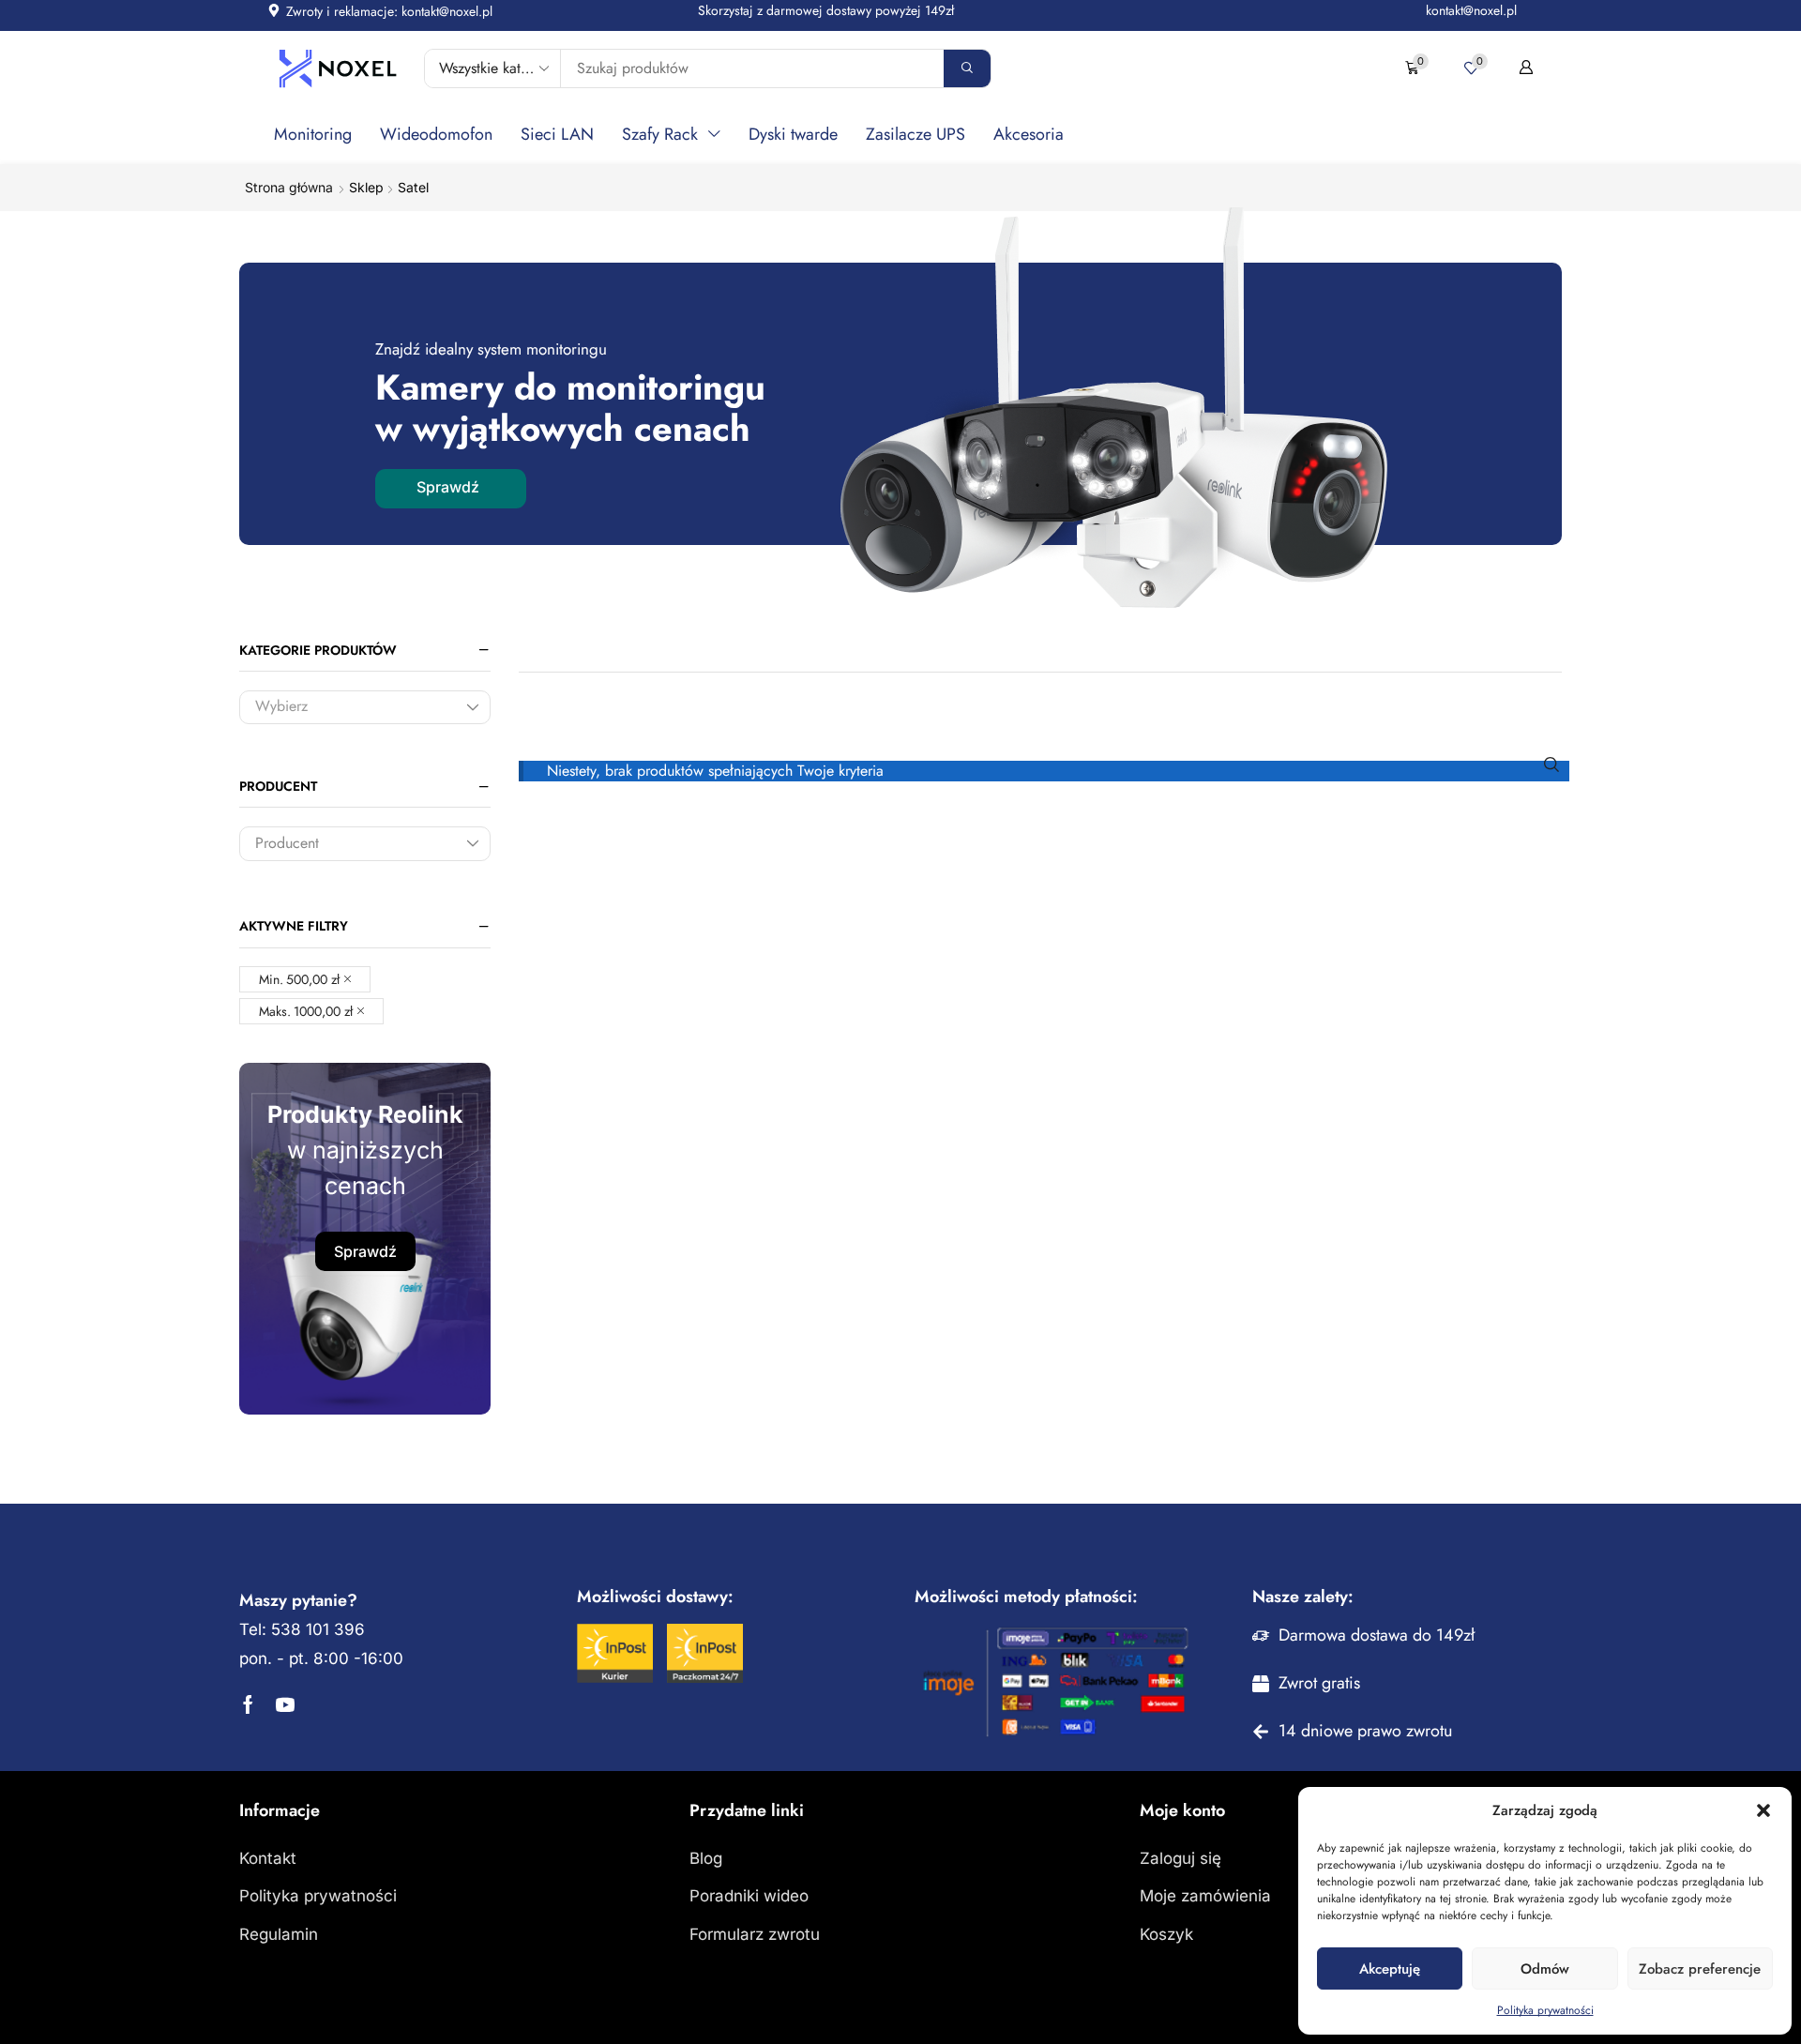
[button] (1763, 1810)
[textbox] (351, 709)
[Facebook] (248, 1704)
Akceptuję (1390, 1969)
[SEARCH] (1552, 764)
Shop (366, 187)
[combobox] (365, 708)
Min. (299, 979)
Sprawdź (365, 1251)
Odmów (1545, 1969)
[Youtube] (285, 1704)
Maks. (306, 1011)
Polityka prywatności (1545, 2010)
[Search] (967, 68)
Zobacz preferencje (1700, 1969)
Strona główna (289, 187)
